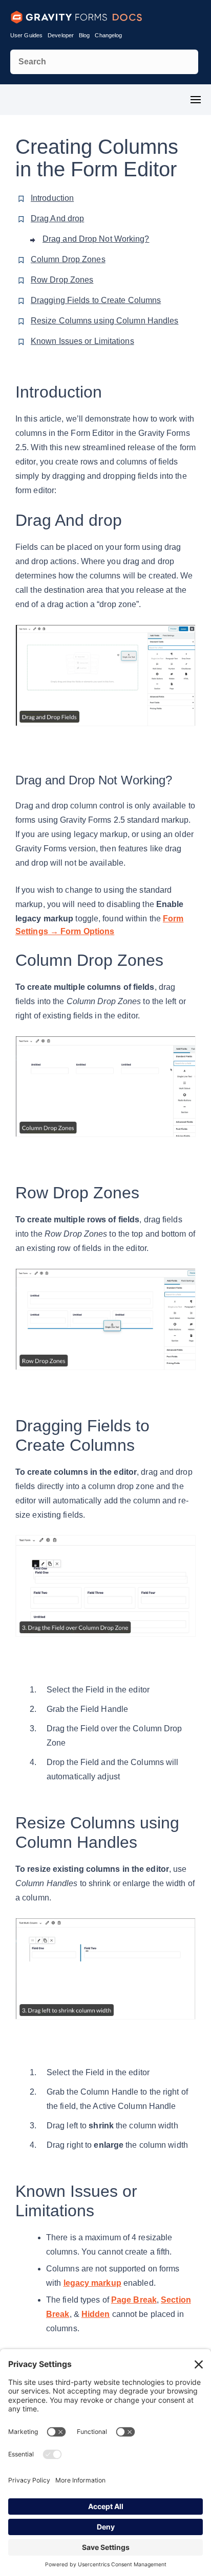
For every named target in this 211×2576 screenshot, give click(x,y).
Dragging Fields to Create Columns (96, 300)
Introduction (52, 198)
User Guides (26, 35)
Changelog (108, 35)
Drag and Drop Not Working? (96, 239)
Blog (84, 35)
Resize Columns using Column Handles (105, 321)
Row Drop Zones (62, 280)
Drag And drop (57, 218)
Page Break (134, 2300)
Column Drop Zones (68, 259)
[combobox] (104, 62)
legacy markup (92, 2283)
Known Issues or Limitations (82, 341)
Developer (61, 35)
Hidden (96, 2314)
